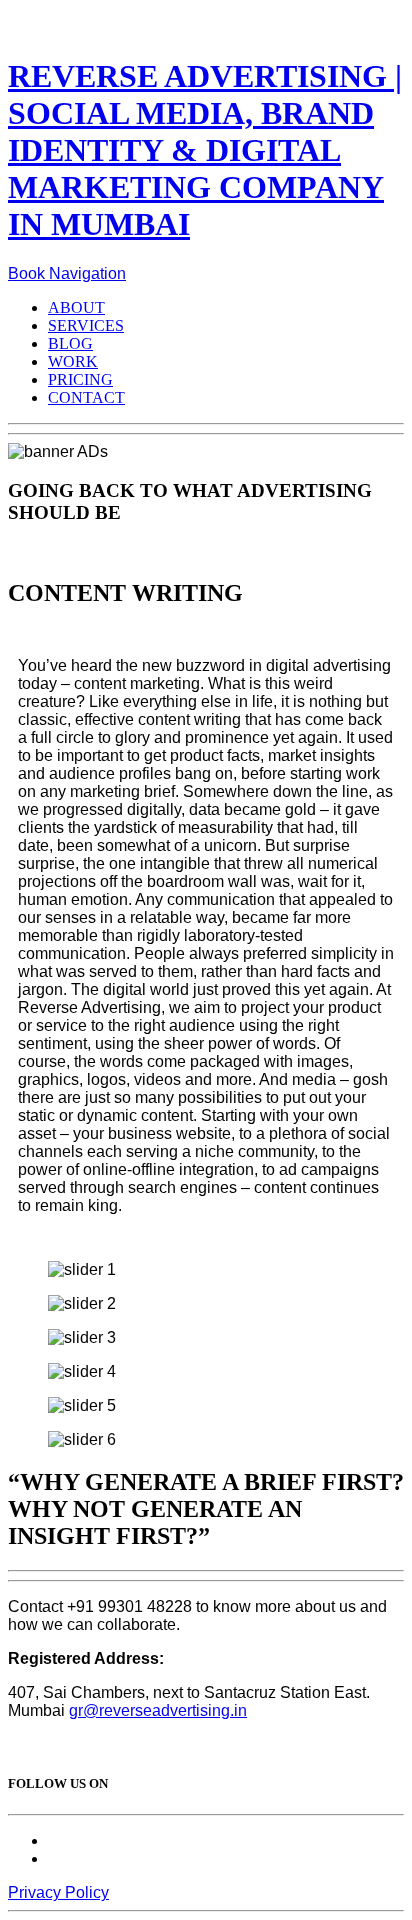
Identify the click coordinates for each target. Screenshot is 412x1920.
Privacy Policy (58, 1892)
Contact (86, 397)
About (76, 307)
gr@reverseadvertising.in (158, 1710)
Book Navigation (67, 273)
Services (86, 325)
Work (73, 361)
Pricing (80, 379)
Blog (70, 343)
